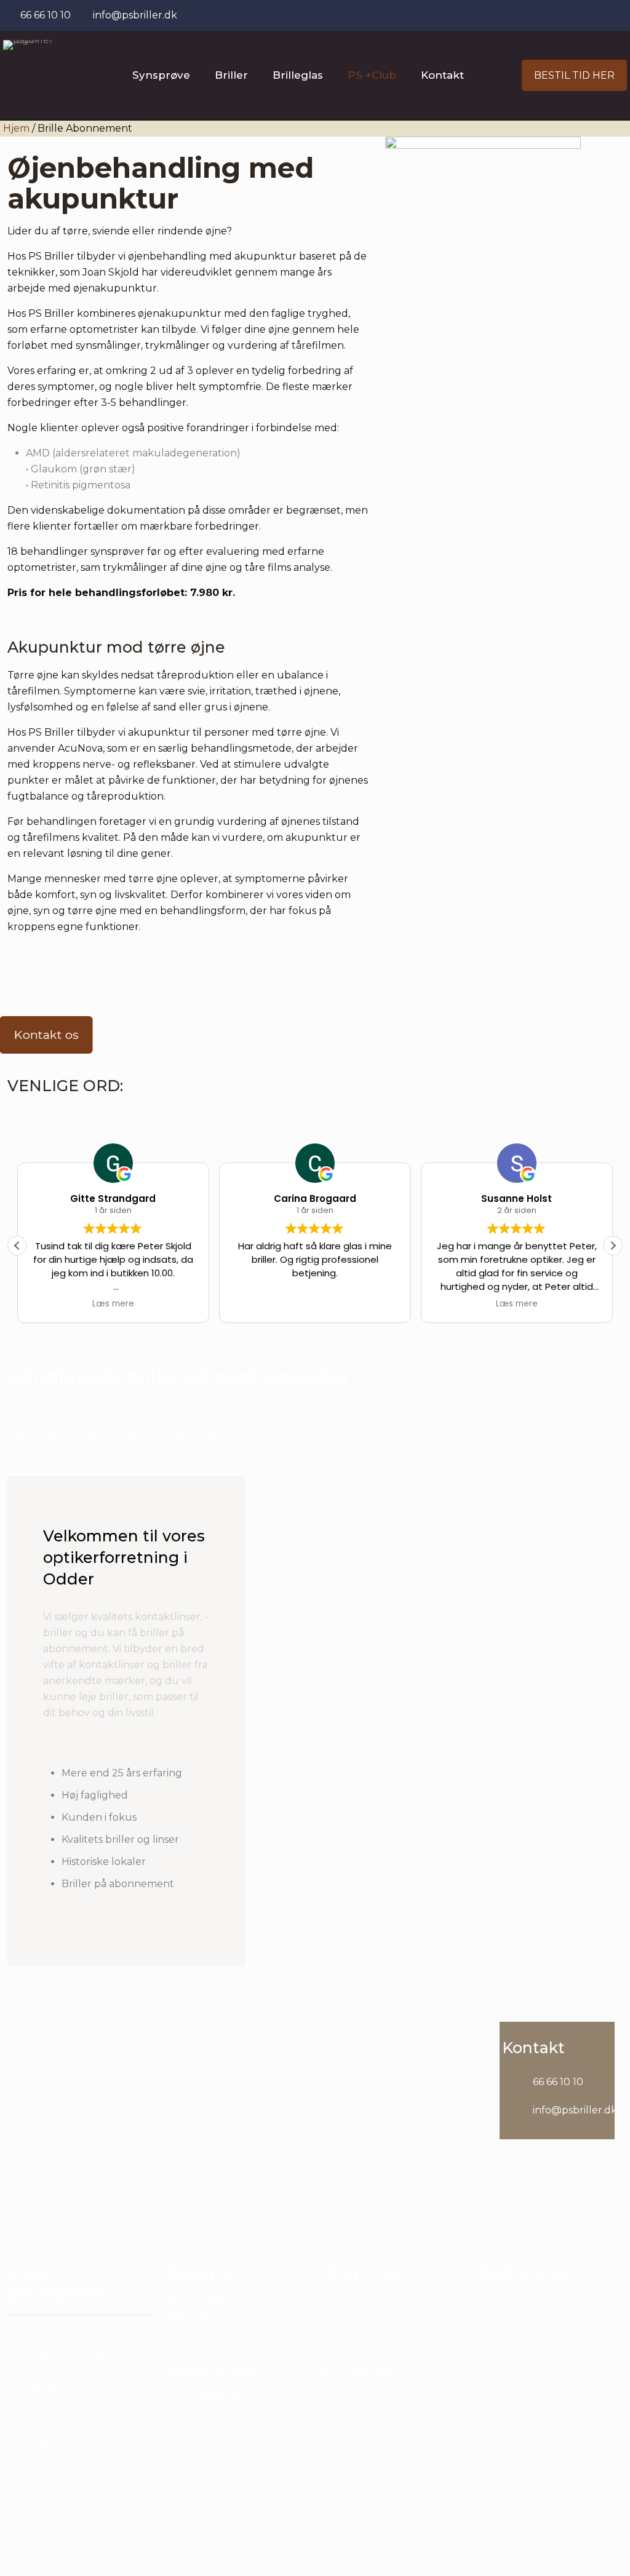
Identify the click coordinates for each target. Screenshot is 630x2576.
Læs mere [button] (113, 1304)
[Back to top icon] (571, 2551)
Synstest (500, 2356)
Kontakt (499, 2408)
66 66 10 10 (558, 2082)
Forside (498, 2330)
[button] (613, 1246)
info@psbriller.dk (575, 2110)
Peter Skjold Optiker (529, 2382)
